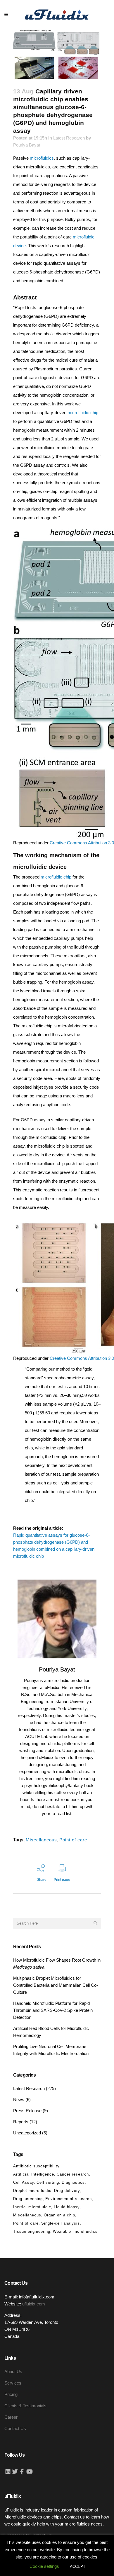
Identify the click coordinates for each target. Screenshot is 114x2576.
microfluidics (42, 158)
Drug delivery (67, 2191)
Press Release (27, 2111)
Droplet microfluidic (32, 2191)
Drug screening (28, 2199)
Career (11, 2417)
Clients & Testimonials (25, 2406)
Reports (21, 2122)
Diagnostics (73, 2182)
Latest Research (69, 138)
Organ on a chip (59, 2215)
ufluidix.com (34, 2304)
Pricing (11, 2394)
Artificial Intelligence (34, 2174)
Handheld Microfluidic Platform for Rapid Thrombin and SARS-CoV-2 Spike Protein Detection (53, 2010)
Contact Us (15, 2428)
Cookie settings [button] (44, 2566)
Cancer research (73, 2174)
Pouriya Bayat (27, 145)
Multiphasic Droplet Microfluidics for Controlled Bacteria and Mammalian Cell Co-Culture (56, 1985)
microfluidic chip (83, 413)
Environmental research (69, 2199)
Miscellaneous (41, 1840)
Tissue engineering (32, 2231)
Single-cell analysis (61, 2223)
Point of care (73, 1840)
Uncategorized (27, 2133)
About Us (13, 2372)
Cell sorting (48, 2182)
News (19, 2100)
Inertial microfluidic (32, 2207)
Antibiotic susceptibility (36, 2166)
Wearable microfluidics (75, 2231)
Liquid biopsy (67, 2207)
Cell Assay (24, 2182)
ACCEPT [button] (78, 2567)
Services (13, 2383)
